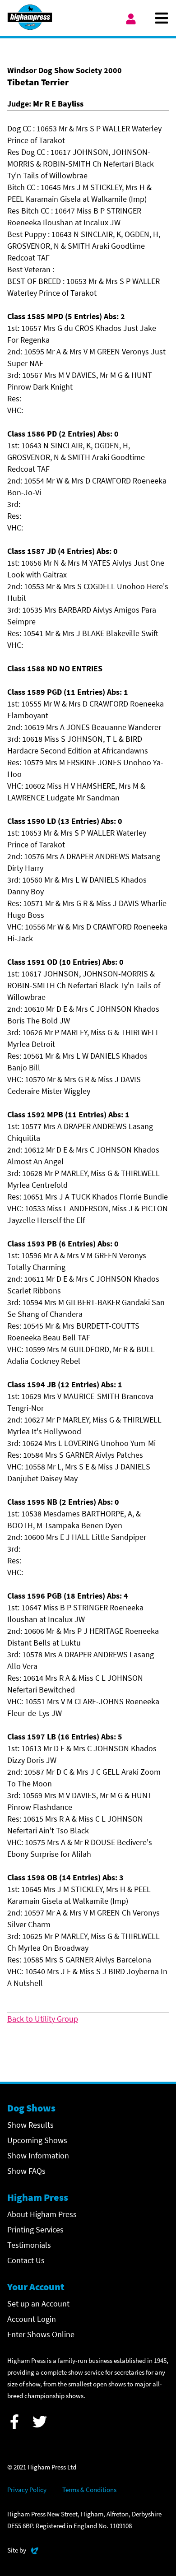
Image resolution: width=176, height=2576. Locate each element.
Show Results (30, 2125)
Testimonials (29, 2245)
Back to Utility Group (43, 2019)
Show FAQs (26, 2171)
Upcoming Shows (37, 2140)
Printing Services (35, 2230)
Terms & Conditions (89, 2490)
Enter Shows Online (41, 2334)
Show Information (38, 2155)
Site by (23, 2550)
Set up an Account (38, 2304)
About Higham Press (42, 2214)
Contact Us (26, 2260)
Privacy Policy (27, 2490)
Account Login (32, 2319)
